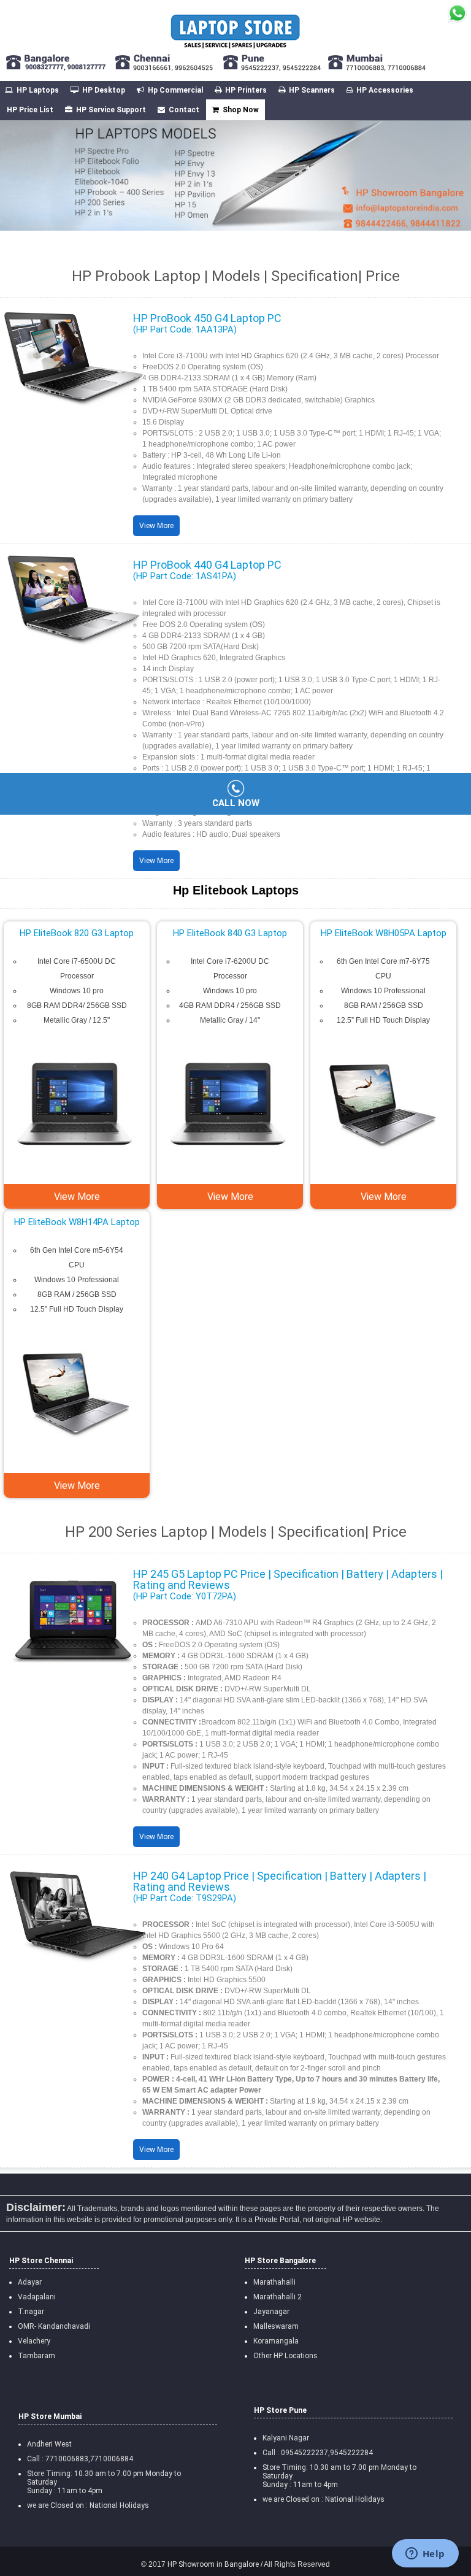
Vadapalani (37, 2297)
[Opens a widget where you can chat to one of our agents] (425, 2555)
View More (156, 526)
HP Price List (30, 110)
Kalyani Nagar (286, 2438)
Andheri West (49, 2444)
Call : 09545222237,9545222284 (318, 2453)
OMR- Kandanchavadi (54, 2326)
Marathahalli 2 (278, 2297)
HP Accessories (385, 90)
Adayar (30, 2282)
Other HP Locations (285, 2356)
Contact (184, 110)
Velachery (34, 2341)
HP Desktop (104, 90)
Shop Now (241, 110)
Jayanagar (271, 2312)
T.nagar (31, 2312)
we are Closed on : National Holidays (324, 2499)
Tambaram (36, 2356)
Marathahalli (274, 2282)
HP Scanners (312, 90)
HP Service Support (111, 110)
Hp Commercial (175, 90)
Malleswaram (276, 2326)
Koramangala (276, 2341)
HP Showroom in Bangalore (212, 2564)
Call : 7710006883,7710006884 (80, 2459)
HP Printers (246, 90)
